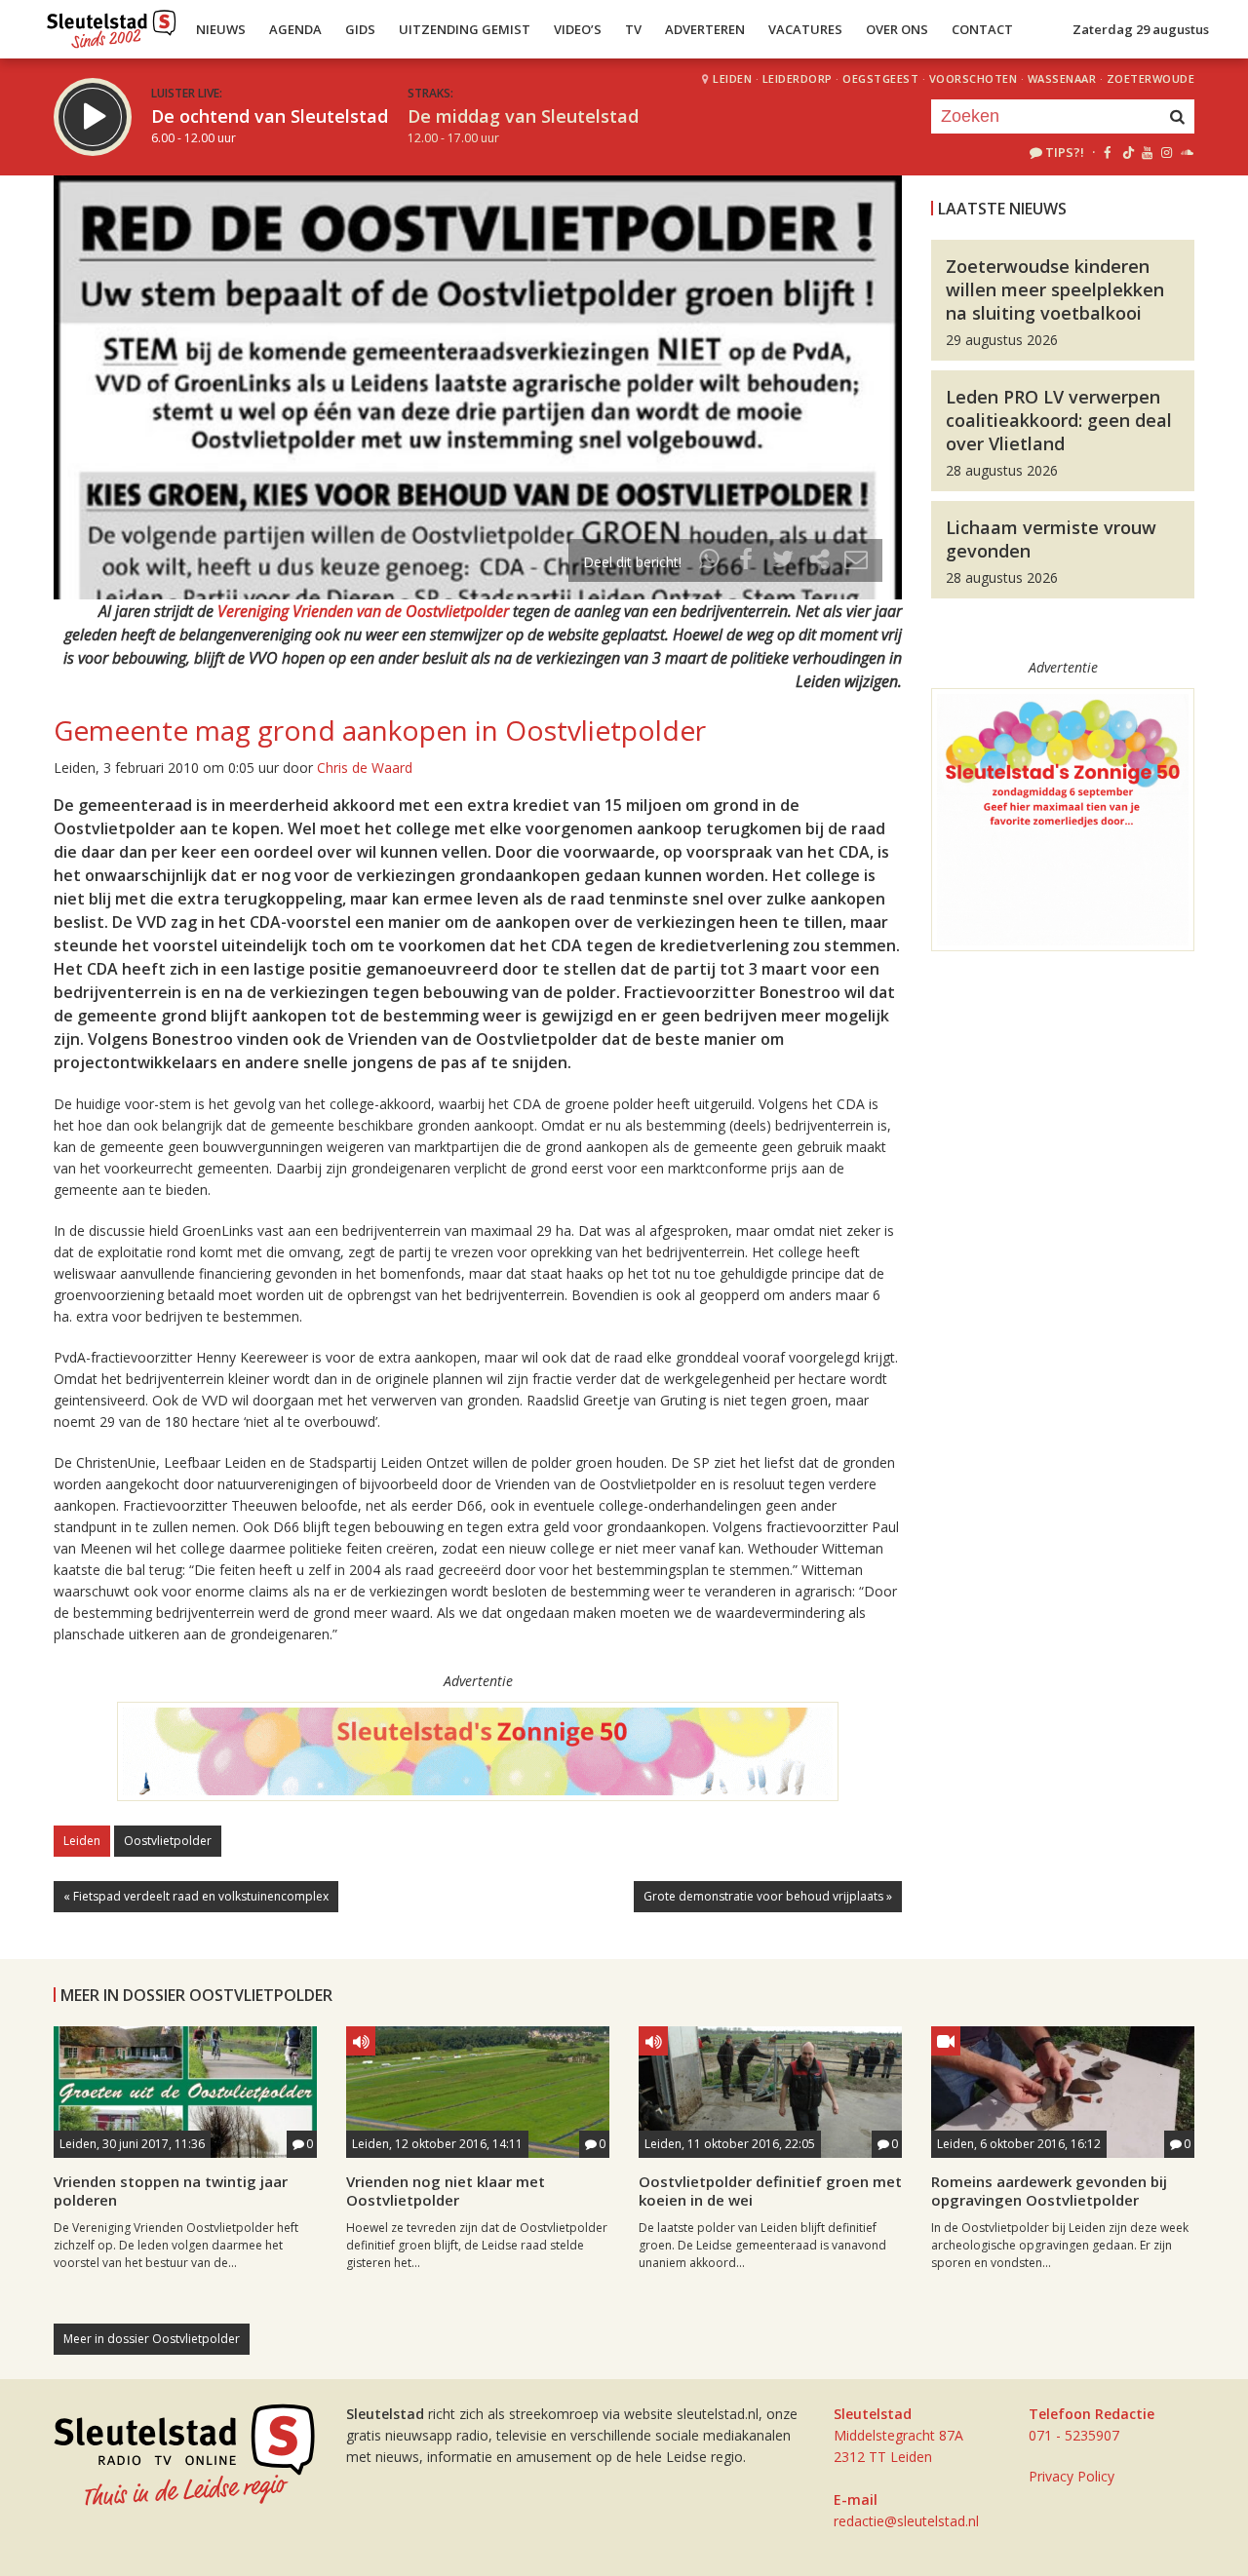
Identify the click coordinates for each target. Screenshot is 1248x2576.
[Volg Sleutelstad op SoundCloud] (1186, 152)
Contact (982, 29)
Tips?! (1065, 152)
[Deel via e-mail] (856, 562)
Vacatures (805, 29)
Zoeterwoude (1151, 78)
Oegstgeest (880, 78)
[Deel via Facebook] (747, 562)
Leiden (732, 78)
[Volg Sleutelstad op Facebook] (1107, 152)
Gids (360, 29)
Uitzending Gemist (465, 29)
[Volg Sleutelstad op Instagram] (1167, 152)
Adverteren (705, 29)
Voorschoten (974, 78)
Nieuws (221, 29)
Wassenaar (1062, 78)
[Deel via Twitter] (783, 562)
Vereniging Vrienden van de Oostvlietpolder (363, 611)
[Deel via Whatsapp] (710, 562)
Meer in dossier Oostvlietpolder (152, 2339)
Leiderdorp (798, 78)
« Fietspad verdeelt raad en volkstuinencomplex (196, 1896)
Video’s (578, 29)
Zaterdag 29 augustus (1141, 29)
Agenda (295, 29)
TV (633, 29)
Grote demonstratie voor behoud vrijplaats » (768, 1896)
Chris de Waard (365, 768)
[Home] (112, 24)
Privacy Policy (1072, 2476)
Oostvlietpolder (168, 1841)
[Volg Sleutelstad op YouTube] (1146, 152)
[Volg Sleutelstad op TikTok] (1127, 152)
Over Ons (897, 29)
